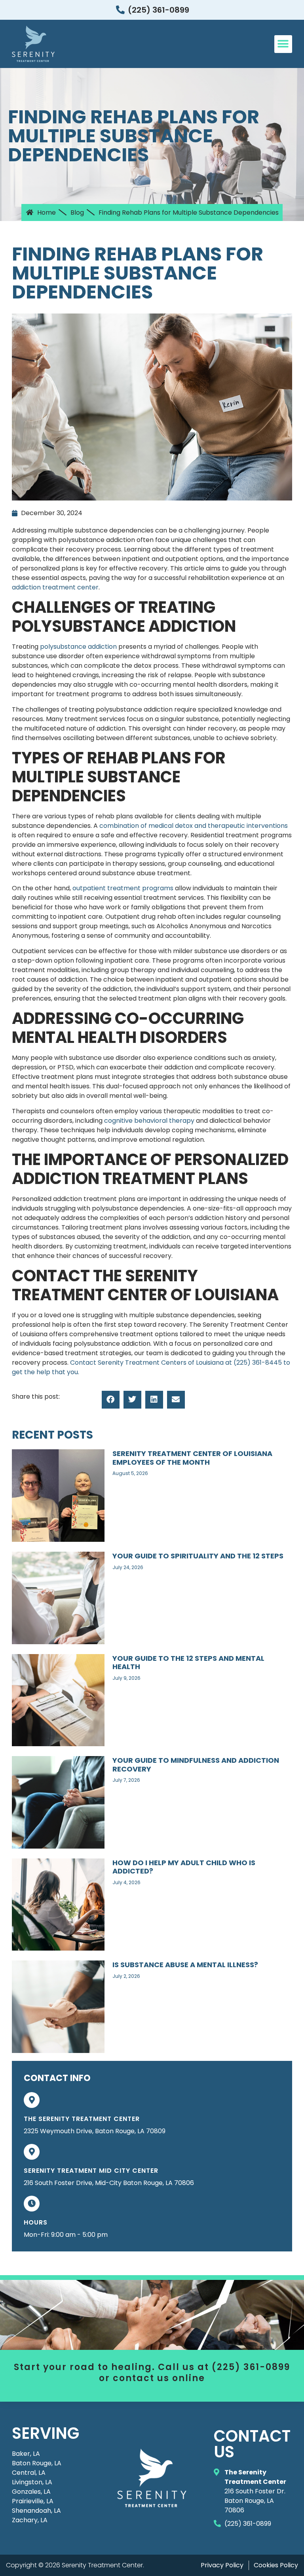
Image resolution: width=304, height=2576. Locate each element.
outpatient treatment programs (123, 888)
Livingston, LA (32, 2482)
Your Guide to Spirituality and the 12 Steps (198, 1556)
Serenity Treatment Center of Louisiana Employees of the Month (192, 1458)
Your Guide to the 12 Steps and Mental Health (188, 1663)
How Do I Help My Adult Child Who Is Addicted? (184, 1867)
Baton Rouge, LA (37, 2463)
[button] (283, 44)
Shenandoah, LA (36, 2511)
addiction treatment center (55, 587)
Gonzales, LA (31, 2492)
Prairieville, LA (33, 2501)
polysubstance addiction (78, 647)
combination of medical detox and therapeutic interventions (194, 826)
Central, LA (29, 2473)
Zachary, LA (30, 2520)
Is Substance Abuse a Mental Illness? (185, 1965)
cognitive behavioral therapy (149, 1121)
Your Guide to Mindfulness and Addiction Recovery (196, 1765)
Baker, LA (26, 2454)
